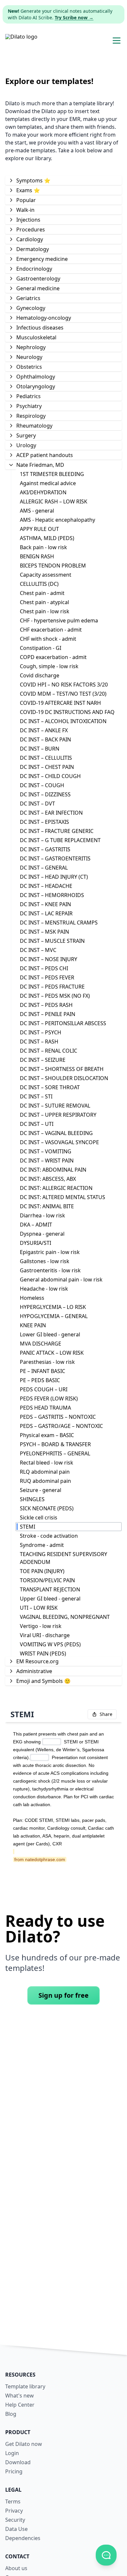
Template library (25, 2386)
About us (16, 2568)
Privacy (14, 2511)
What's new (20, 2396)
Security (15, 2520)
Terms (13, 2501)
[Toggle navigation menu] (117, 41)
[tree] (63, 930)
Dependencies (23, 2538)
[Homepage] (21, 41)
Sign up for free (63, 1995)
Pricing (14, 2471)
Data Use (16, 2529)
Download (18, 2462)
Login (12, 2453)
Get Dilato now (24, 2444)
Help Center (20, 2405)
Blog (11, 2414)
